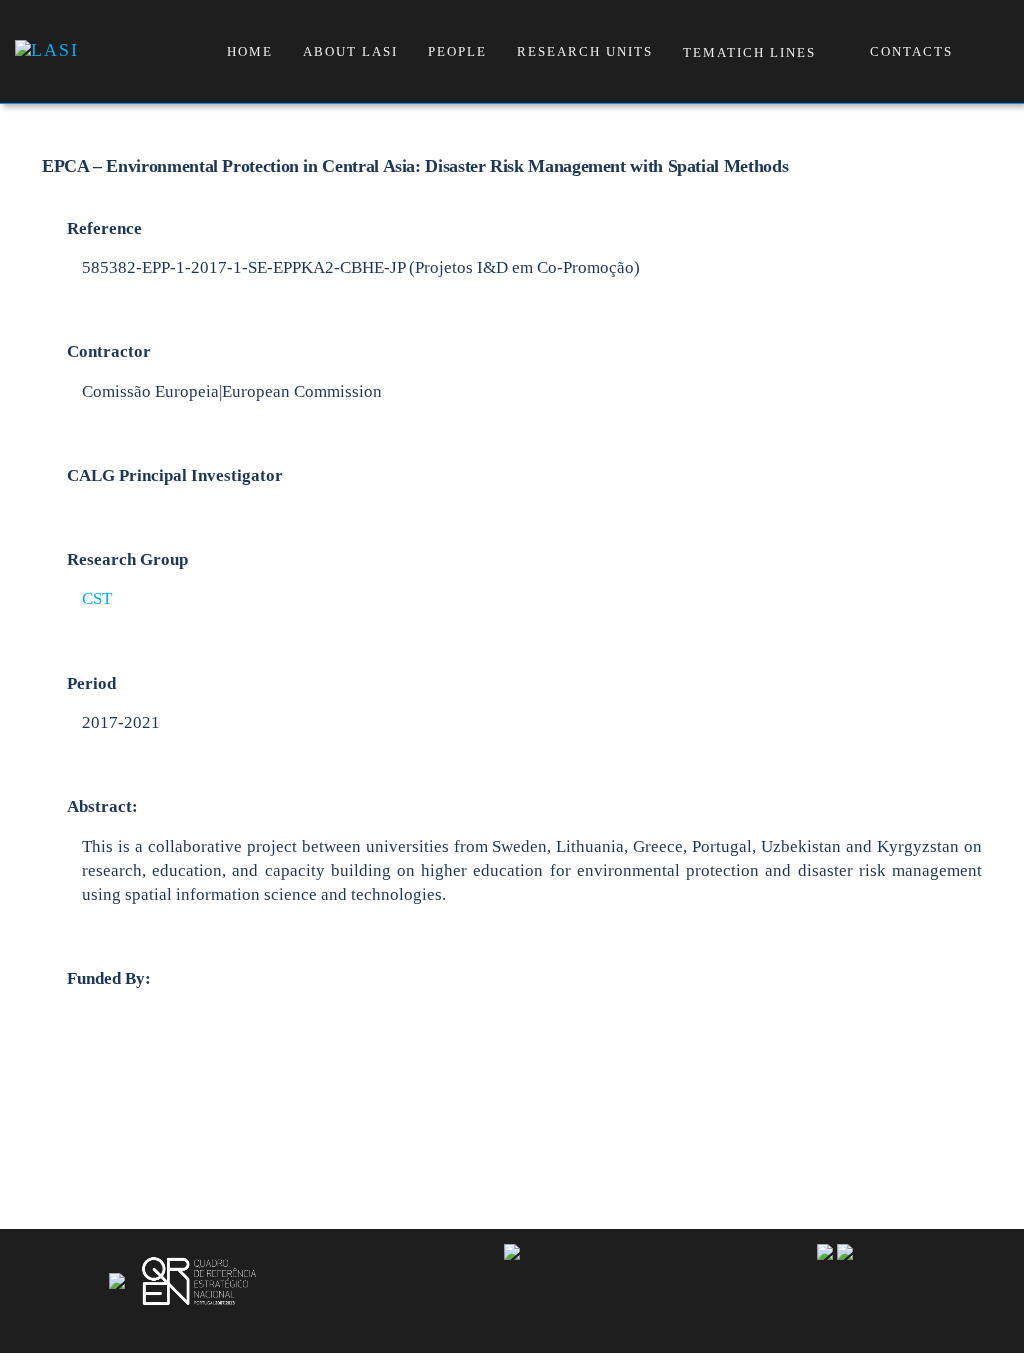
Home (250, 51)
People (457, 51)
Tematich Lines (749, 52)
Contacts (911, 51)
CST (97, 598)
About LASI (350, 51)
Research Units (585, 51)
